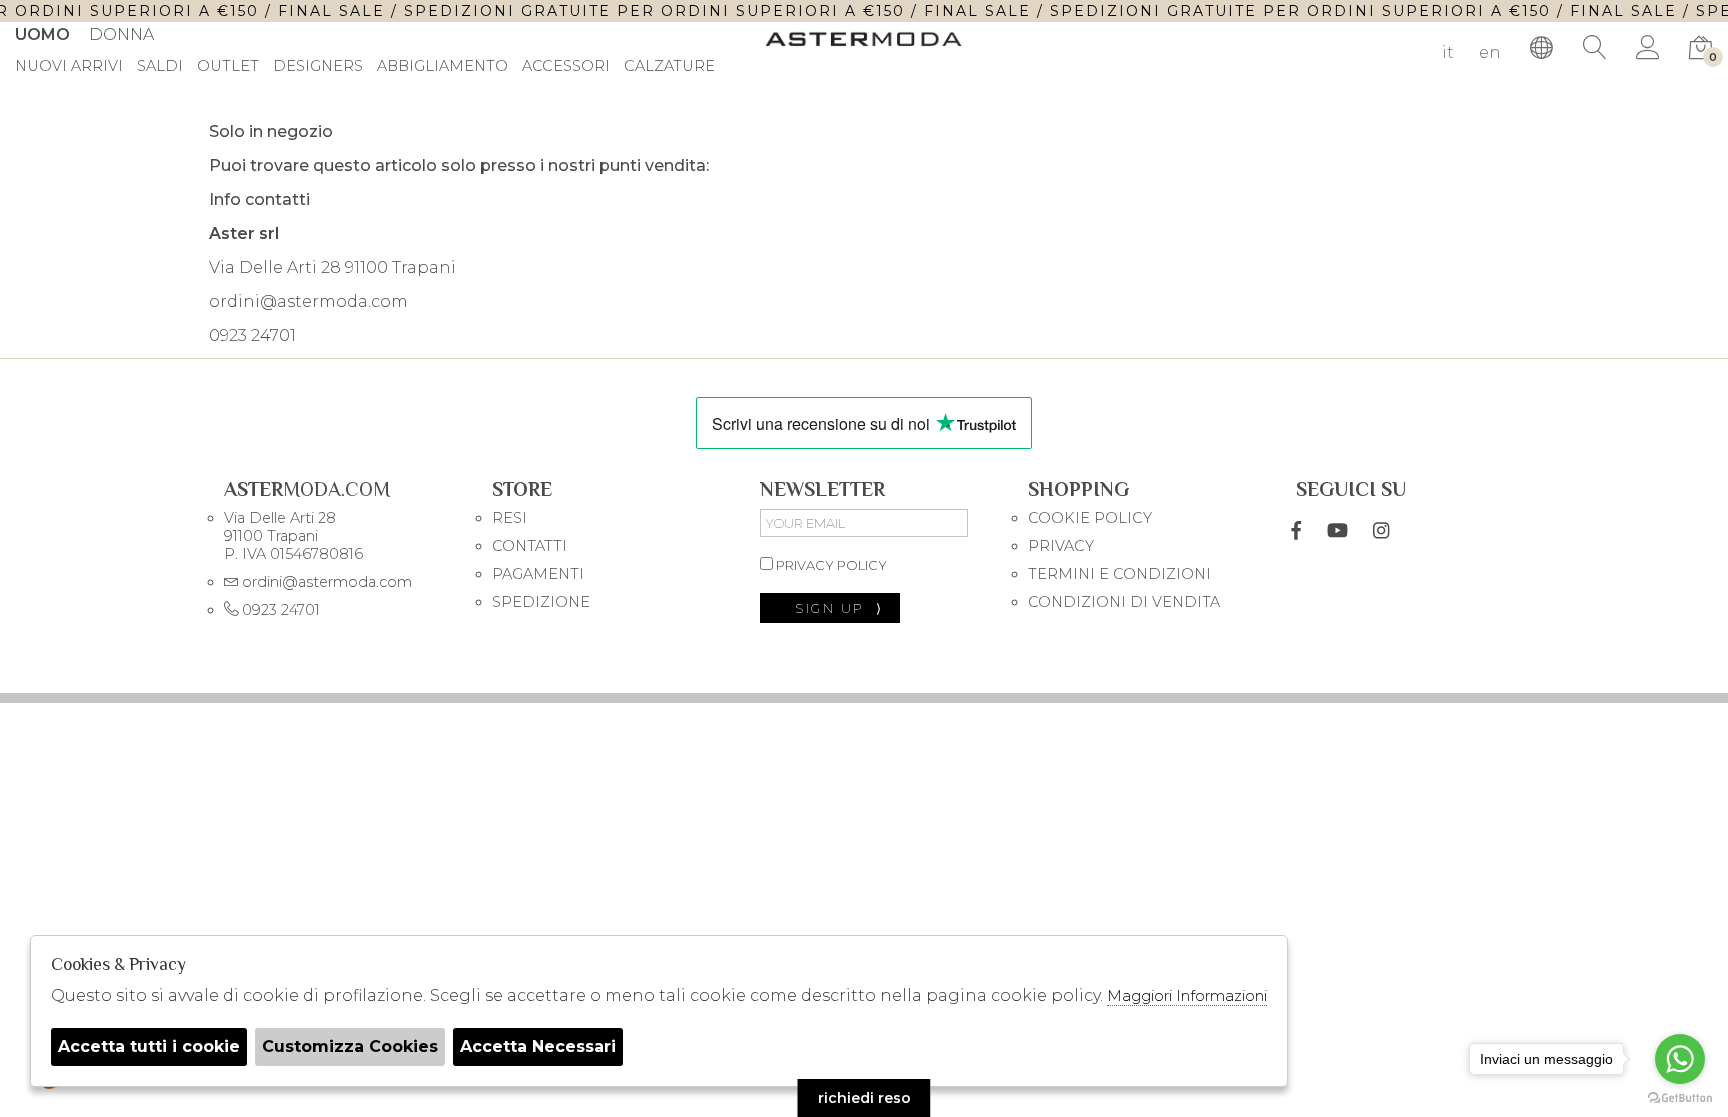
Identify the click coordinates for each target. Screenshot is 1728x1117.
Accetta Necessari (538, 1046)
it (1448, 52)
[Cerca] (1595, 48)
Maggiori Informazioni (1187, 995)
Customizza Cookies (350, 1046)
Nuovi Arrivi (69, 67)
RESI (509, 518)
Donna (121, 34)
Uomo (42, 34)
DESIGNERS (318, 67)
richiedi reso (864, 1098)
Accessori (566, 67)
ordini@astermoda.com (308, 301)
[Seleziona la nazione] (1542, 48)
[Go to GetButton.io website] (1680, 1097)
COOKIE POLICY (1090, 518)
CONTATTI (529, 546)
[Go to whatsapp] (1680, 1059)
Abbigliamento (442, 67)
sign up (839, 608)
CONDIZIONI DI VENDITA (1124, 602)
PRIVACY (1061, 546)
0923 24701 (252, 335)
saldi (160, 67)
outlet (228, 67)
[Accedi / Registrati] (1648, 48)
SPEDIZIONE (541, 602)
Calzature (669, 67)
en (1490, 52)
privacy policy (830, 565)
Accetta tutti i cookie (149, 1046)
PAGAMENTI (538, 574)
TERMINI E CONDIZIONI (1119, 574)
